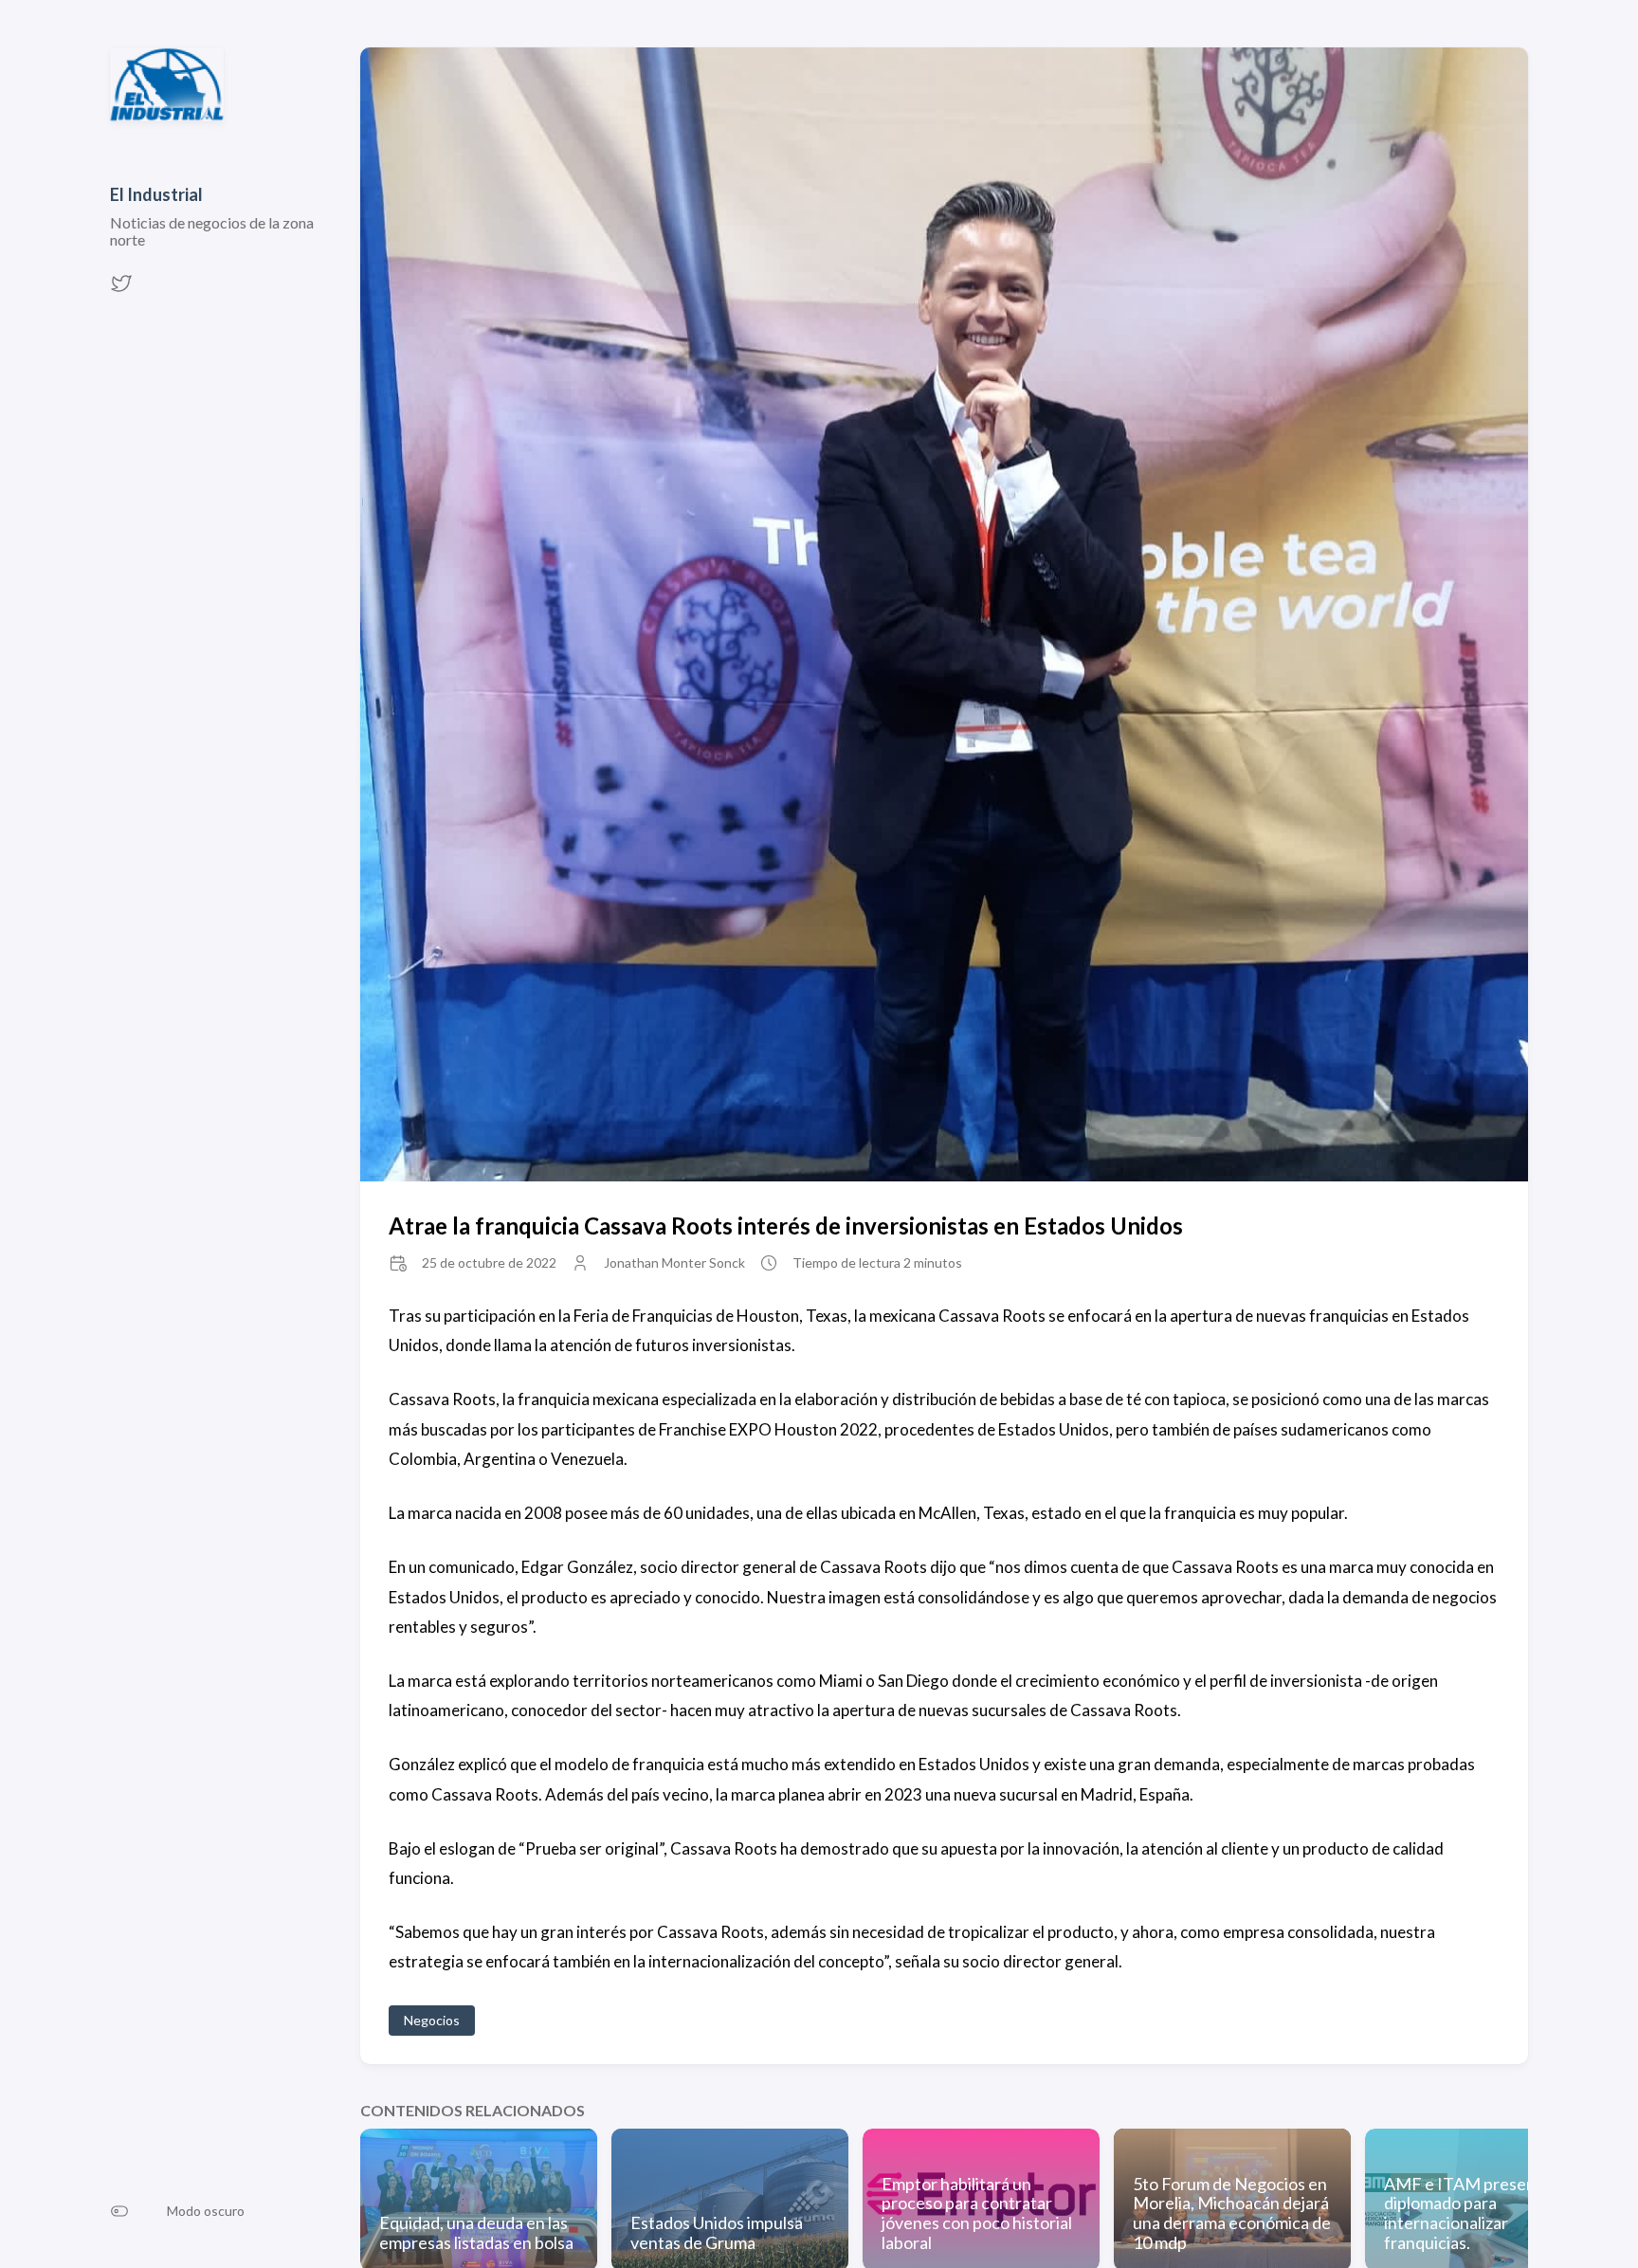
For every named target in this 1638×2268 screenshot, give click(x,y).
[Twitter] (121, 289)
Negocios (432, 2020)
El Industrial (156, 194)
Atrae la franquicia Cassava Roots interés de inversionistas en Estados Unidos (786, 1225)
